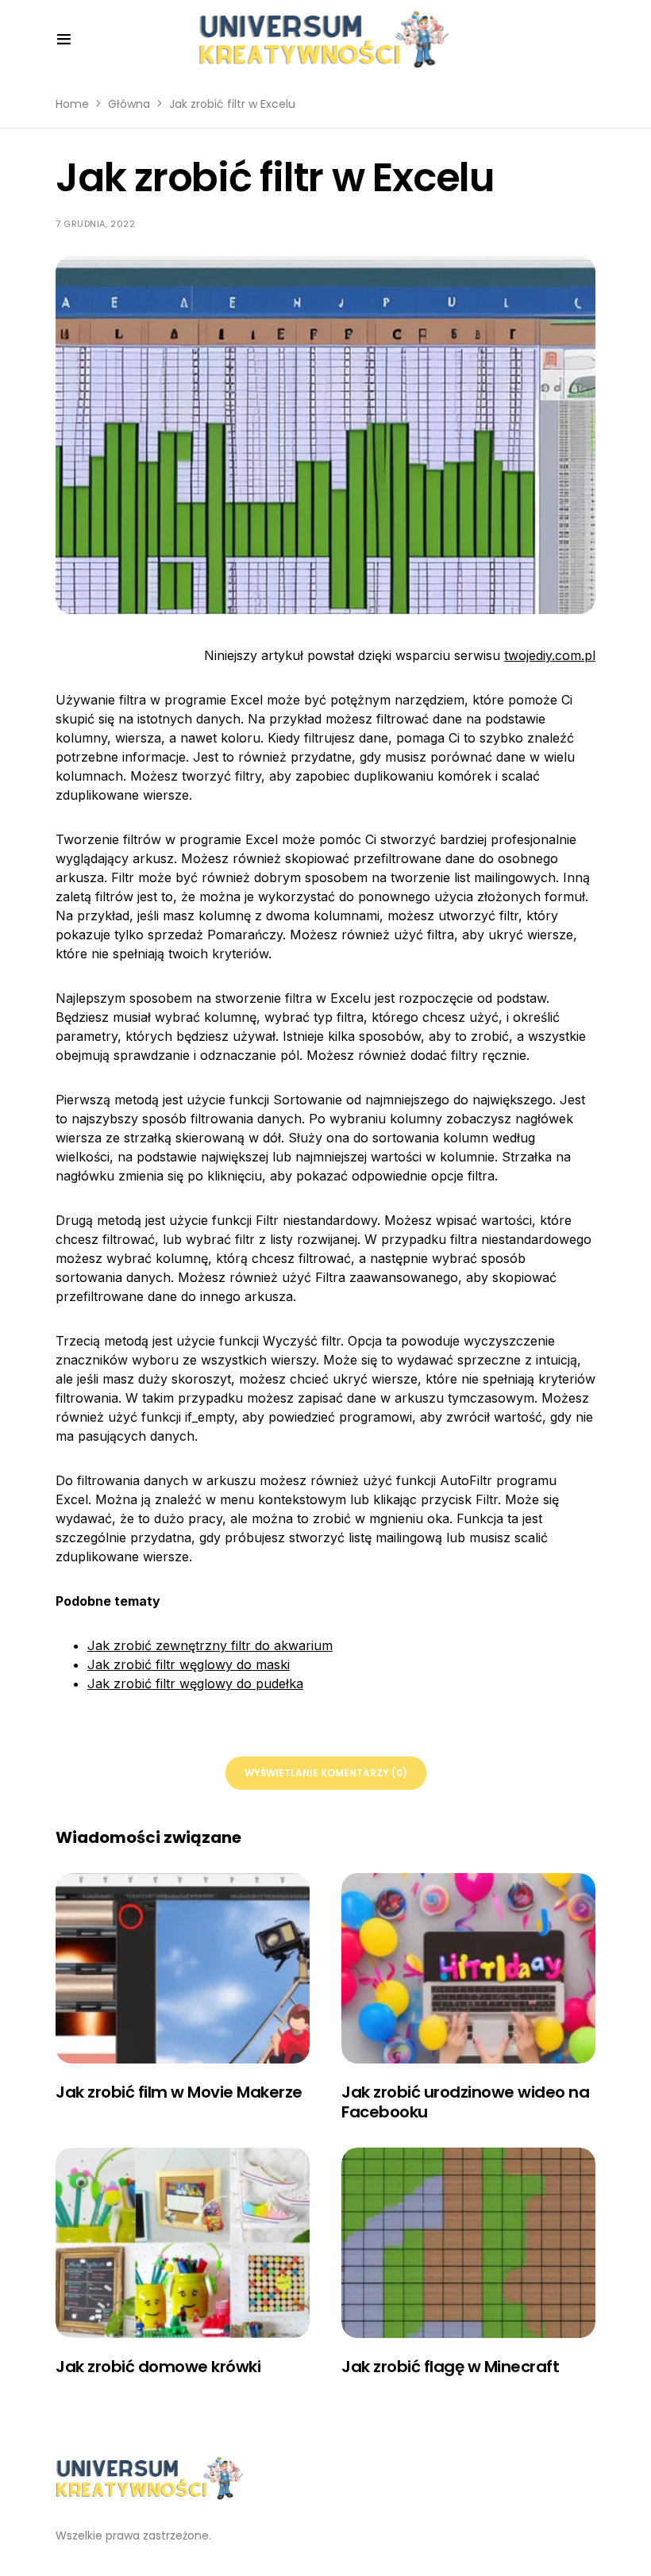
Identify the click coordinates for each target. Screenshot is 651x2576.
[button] (64, 40)
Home (72, 104)
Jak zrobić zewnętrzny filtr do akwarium (210, 1645)
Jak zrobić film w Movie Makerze (179, 2092)
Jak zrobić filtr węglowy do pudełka (195, 1683)
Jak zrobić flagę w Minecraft (450, 2367)
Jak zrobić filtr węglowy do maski (189, 1664)
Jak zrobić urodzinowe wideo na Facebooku (465, 2102)
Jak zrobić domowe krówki (158, 2367)
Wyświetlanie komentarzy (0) (326, 1773)
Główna (129, 104)
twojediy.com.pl (550, 655)
